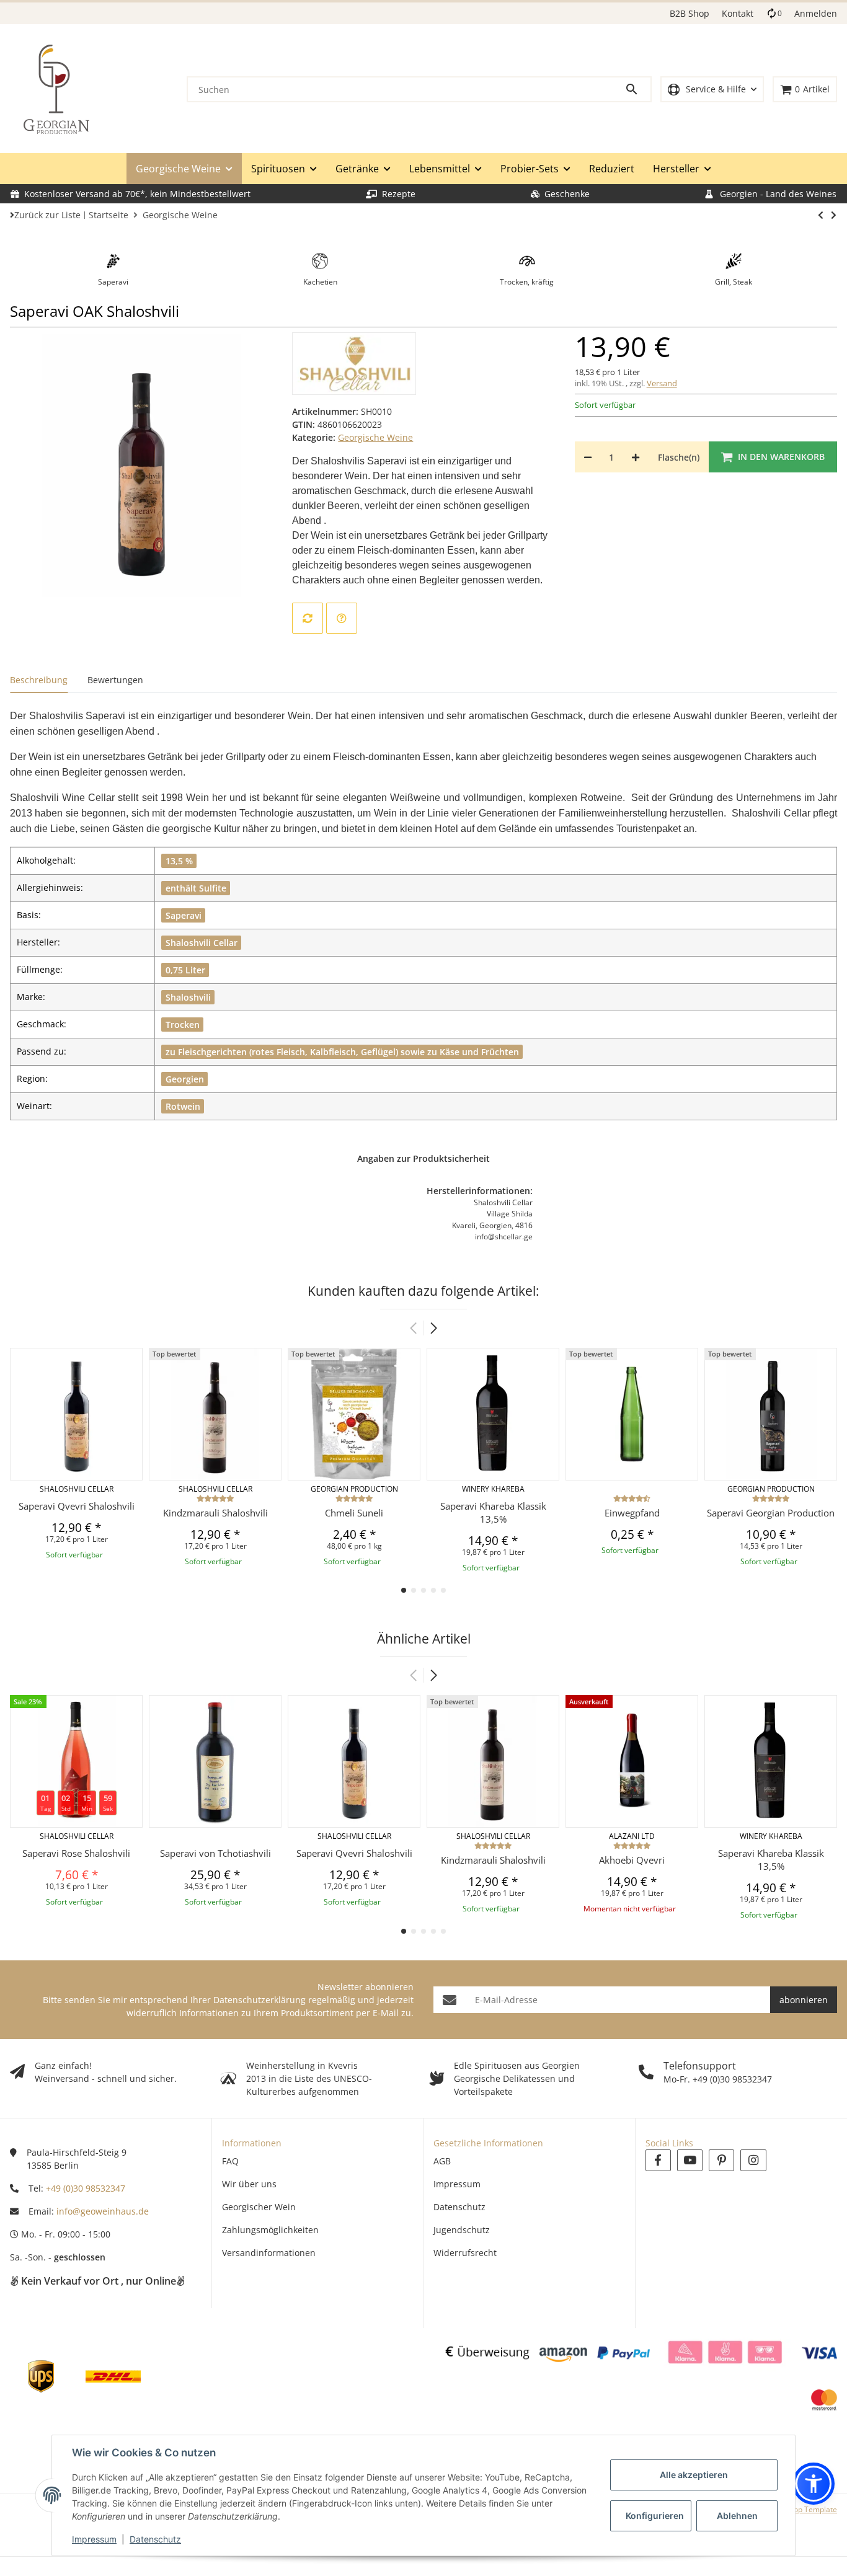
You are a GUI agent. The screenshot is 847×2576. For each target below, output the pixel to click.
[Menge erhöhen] (636, 457)
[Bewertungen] (215, 1498)
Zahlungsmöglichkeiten (270, 2230)
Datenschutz (155, 2539)
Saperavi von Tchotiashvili (215, 1853)
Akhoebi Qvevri (632, 1860)
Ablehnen (737, 2516)
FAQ (230, 2161)
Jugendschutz (462, 2230)
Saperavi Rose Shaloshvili (76, 1853)
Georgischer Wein (259, 2207)
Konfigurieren (655, 2516)
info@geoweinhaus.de (103, 2211)
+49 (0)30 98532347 (86, 2188)
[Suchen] (637, 89)
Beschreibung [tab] (39, 680)
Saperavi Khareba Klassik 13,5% (493, 1512)
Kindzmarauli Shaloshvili (215, 1513)
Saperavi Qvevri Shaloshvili (77, 1506)
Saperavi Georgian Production (771, 1513)
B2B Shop (690, 13)
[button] (712, 90)
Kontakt (738, 13)
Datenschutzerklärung (259, 2000)
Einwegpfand (632, 1513)
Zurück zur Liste (47, 215)
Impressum (94, 2539)
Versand (662, 383)
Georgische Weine (375, 437)
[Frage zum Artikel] (342, 618)
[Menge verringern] (588, 457)
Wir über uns (249, 2184)
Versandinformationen (269, 2253)
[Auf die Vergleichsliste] (308, 618)
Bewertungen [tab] (115, 680)
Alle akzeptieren (694, 2475)
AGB (442, 2161)
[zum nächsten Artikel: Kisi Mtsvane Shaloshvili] (821, 215)
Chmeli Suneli (354, 1513)
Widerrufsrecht (465, 2253)
